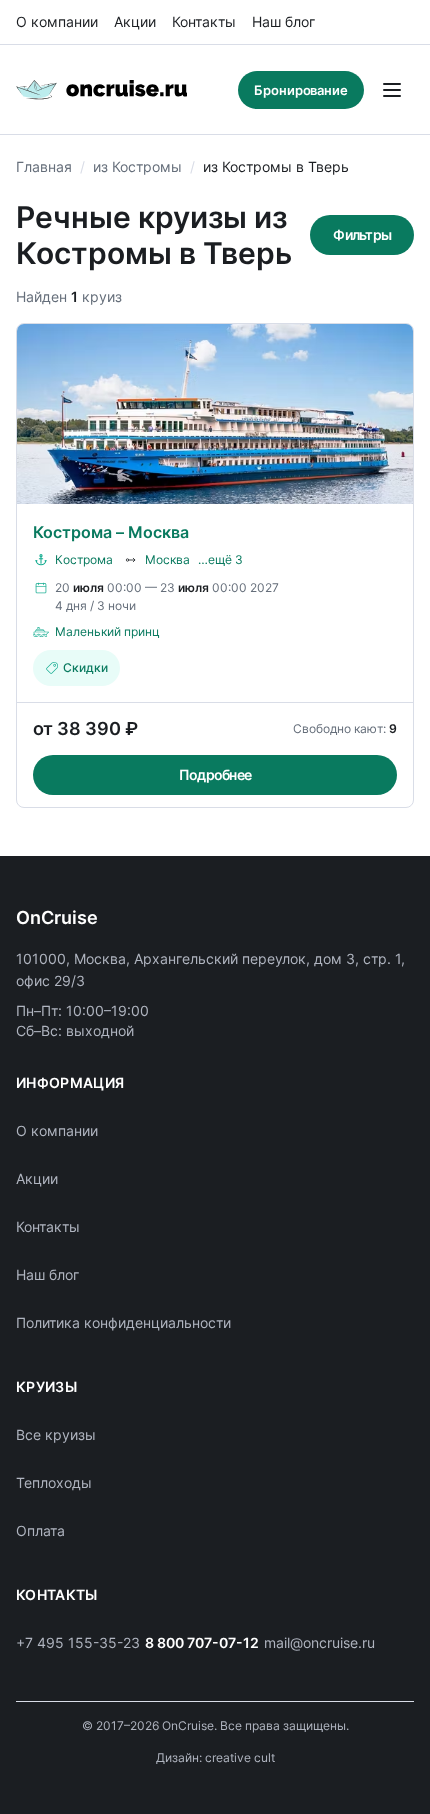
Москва (167, 559)
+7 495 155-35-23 (78, 1642)
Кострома (84, 559)
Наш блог (283, 21)
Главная (44, 166)
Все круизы (56, 1434)
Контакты (204, 21)
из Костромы (137, 166)
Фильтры (362, 234)
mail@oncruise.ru (319, 1642)
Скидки (85, 667)
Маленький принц (107, 631)
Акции (135, 21)
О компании (57, 21)
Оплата (40, 1530)
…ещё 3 (220, 559)
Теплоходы (54, 1482)
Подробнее (215, 774)
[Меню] (392, 90)
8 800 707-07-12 (202, 1642)
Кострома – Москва (111, 532)
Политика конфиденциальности (123, 1322)
